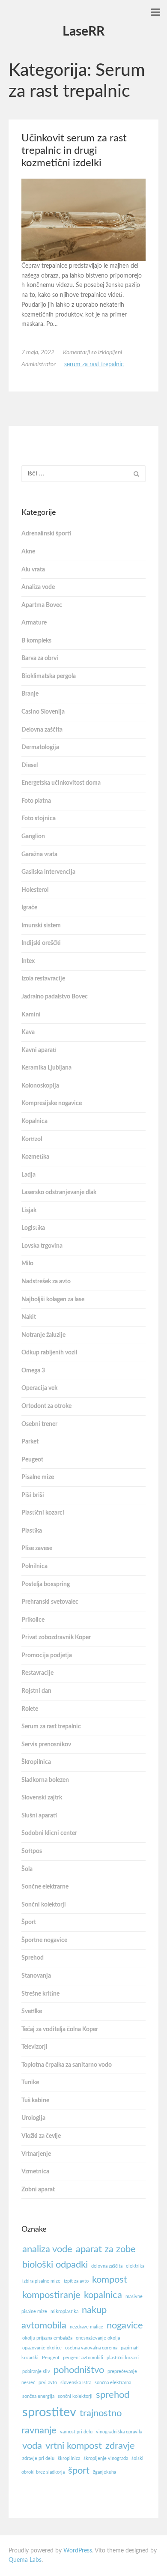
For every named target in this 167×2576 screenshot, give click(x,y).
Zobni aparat (38, 2190)
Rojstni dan (36, 1691)
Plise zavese (37, 1548)
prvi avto (48, 2383)
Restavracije (37, 1673)
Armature (34, 623)
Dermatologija (40, 747)
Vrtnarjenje (36, 2154)
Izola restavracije (43, 979)
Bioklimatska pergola (49, 676)
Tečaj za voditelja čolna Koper (60, 2029)
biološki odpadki (55, 2265)
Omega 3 (33, 1371)
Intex (28, 961)
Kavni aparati (39, 1050)
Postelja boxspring (46, 1584)
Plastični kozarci (43, 1513)
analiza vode (47, 2249)
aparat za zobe (106, 2249)
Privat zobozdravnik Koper (56, 1638)
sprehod (113, 2395)
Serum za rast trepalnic (94, 365)
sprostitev (49, 2412)
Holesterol (35, 890)
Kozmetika (35, 1157)
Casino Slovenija (43, 712)
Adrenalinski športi (46, 534)
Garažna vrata (39, 855)
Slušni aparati (39, 1816)
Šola (27, 1869)
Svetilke (32, 2011)
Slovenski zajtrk (42, 1798)
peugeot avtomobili (83, 2358)
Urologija (33, 2118)
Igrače (29, 908)
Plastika (32, 1531)
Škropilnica (36, 1762)
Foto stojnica (39, 819)
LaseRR (83, 32)
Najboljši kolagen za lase (53, 1300)
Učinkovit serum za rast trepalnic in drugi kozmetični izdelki (74, 151)
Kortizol (32, 1139)
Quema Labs (25, 2560)
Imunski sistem (41, 926)
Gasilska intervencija (48, 872)
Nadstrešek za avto (46, 1282)
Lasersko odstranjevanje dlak (59, 1192)
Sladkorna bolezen (45, 1780)
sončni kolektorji (75, 2396)
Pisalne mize (38, 1477)
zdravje (120, 2446)
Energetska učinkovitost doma (61, 783)
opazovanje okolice (42, 2348)
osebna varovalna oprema (91, 2348)
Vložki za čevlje (41, 2136)
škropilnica (69, 2458)
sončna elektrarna (113, 2383)
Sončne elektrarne (45, 1887)
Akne (28, 552)
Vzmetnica (35, 2172)
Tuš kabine (35, 2101)
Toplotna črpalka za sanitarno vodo (67, 2065)
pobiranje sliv (36, 2371)
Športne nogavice (44, 1940)
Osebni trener (39, 1424)
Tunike (30, 2083)
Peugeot (32, 1460)
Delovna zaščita (42, 730)
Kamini (31, 1015)
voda (32, 2446)
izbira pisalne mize (41, 2281)
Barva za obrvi (40, 658)
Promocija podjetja (47, 1656)
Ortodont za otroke (46, 1406)
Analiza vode (38, 587)
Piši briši (33, 1495)
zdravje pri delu (38, 2458)
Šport (29, 1922)
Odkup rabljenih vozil (49, 1353)
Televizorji (34, 2047)
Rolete (30, 1709)
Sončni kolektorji (44, 1905)
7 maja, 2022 (38, 353)
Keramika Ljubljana (46, 1068)
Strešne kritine (40, 1994)
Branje (30, 694)
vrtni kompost (74, 2446)
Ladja (28, 1175)
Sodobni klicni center (49, 1833)
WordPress (78, 2551)
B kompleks (36, 641)
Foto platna (36, 801)
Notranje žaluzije (43, 1335)
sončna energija (38, 2396)
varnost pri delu (76, 2432)
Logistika (33, 1228)
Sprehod (33, 1958)
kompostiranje (51, 2295)
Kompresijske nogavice (52, 1103)
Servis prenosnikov (46, 1745)
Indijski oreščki (41, 943)
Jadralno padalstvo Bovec (55, 997)
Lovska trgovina (42, 1246)
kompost (110, 2280)
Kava (28, 1032)
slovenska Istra (76, 2383)
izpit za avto (76, 2281)
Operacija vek (39, 1388)
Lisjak (29, 1210)
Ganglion (33, 837)
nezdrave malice (86, 2327)
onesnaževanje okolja (98, 2338)
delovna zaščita (107, 2266)
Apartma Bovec (42, 605)
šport (79, 2471)
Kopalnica (34, 1121)
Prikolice (33, 1620)
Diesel (30, 765)
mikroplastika (64, 2312)
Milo (27, 1264)
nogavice (125, 2325)
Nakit (29, 1317)
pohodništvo (79, 2370)
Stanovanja (36, 1976)
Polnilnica (34, 1566)
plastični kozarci (123, 2358)
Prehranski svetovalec (50, 1602)
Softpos (32, 1851)
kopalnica (103, 2295)
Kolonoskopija (40, 1086)
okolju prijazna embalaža (47, 2338)
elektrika (135, 2266)
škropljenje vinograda (106, 2458)
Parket (30, 1442)
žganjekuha (104, 2472)
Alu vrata (33, 570)
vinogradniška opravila (119, 2432)
